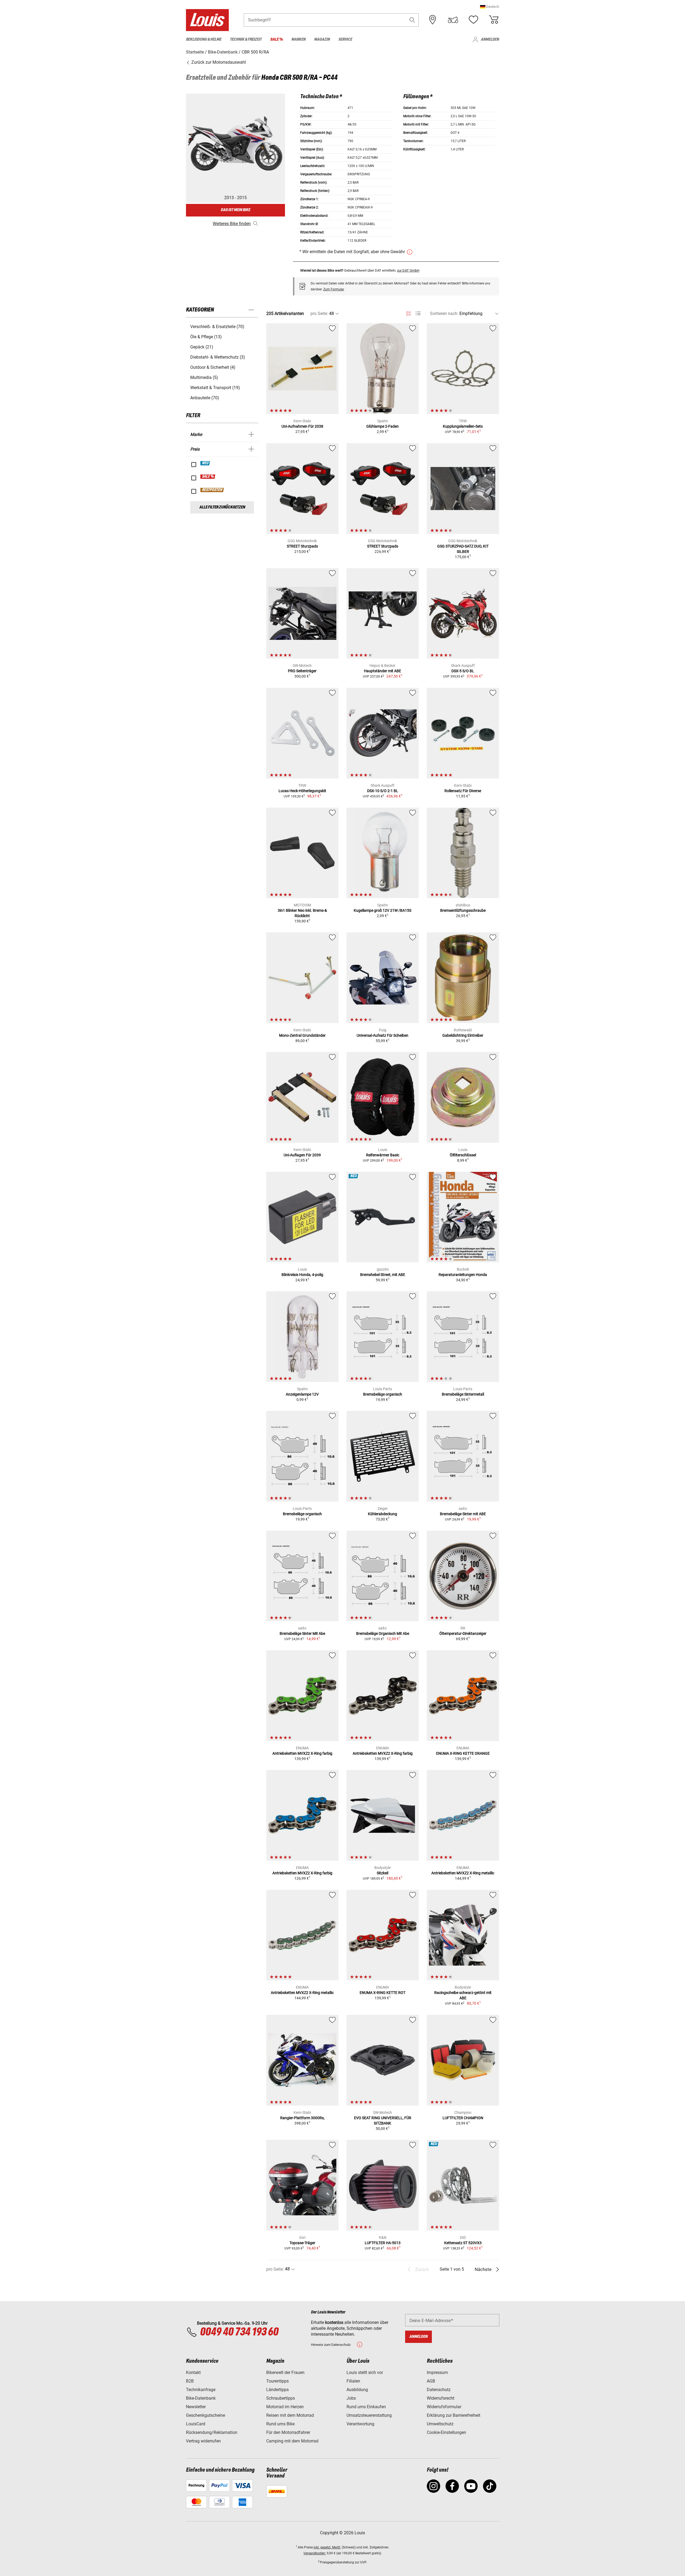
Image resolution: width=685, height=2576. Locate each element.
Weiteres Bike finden (232, 224)
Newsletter (196, 2407)
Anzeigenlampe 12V (302, 1394)
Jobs (351, 2398)
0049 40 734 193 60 (239, 2332)
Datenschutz (439, 2390)
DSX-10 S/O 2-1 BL (383, 791)
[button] (490, 7)
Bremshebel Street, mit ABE (383, 1275)
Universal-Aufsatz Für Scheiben (383, 1035)
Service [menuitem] (345, 39)
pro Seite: (319, 314)
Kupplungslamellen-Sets (463, 426)
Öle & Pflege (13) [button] (206, 337)
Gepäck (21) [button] (202, 347)
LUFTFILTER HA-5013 (383, 2243)
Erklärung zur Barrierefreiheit (454, 2415)
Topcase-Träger (302, 2243)
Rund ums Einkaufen (366, 2407)
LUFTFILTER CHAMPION (463, 2118)
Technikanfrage (201, 2390)
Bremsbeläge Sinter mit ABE (463, 1514)
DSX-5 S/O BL (463, 671)
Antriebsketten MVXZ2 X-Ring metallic (463, 1873)
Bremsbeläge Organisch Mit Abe (383, 1633)
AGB (431, 2381)
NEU (205, 463)
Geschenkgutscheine (205, 2415)
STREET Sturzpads (302, 546)
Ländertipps (277, 2390)
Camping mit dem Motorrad (292, 2441)
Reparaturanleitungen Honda (463, 1275)
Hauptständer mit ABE (383, 671)
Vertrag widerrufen (203, 2441)
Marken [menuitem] (298, 39)
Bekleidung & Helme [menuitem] (204, 39)
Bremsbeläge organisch (383, 1394)
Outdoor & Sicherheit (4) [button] (213, 367)
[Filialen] (433, 20)
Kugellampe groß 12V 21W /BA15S (383, 910)
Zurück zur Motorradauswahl (218, 62)
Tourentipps (277, 2381)
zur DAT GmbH (408, 270)
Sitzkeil (383, 1873)
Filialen (353, 2381)
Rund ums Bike (280, 2424)
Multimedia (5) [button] (204, 377)
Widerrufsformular (444, 2407)
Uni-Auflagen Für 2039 (302, 1155)
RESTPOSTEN (212, 490)
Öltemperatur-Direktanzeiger (463, 1633)
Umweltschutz (440, 2424)
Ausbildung (357, 2390)
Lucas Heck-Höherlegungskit (302, 791)
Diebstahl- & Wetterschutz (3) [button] (218, 357)
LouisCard (196, 2424)
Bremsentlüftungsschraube (463, 910)
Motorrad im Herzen (285, 2407)
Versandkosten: (315, 2553)
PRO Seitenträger (302, 671)
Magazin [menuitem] (322, 39)
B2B (190, 2381)
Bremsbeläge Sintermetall (463, 1394)
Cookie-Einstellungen (446, 2432)
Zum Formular (334, 289)
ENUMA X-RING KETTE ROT (383, 1993)
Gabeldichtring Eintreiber (463, 1035)
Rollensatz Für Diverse (463, 791)
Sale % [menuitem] (277, 39)
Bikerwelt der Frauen (285, 2372)
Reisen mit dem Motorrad (290, 2415)
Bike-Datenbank (201, 2398)
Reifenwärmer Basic (383, 1155)
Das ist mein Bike (235, 210)
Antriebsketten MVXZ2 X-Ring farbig (302, 1753)
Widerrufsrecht (441, 2398)
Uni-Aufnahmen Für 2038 (302, 426)
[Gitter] (408, 313)
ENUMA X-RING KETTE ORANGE (463, 1753)
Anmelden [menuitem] (490, 39)
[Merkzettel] (473, 20)
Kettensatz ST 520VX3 (463, 2243)
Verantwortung (360, 2424)
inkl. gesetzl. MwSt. (327, 2547)
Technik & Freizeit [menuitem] (246, 39)
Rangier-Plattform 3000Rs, (302, 2118)
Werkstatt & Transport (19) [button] (215, 388)
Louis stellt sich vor (365, 2372)
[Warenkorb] (494, 20)
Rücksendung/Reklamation (212, 2432)
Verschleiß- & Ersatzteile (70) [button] (217, 327)
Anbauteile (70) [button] (205, 398)
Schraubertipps (281, 2398)
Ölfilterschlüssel (463, 1155)
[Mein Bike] (453, 20)
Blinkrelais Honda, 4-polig (302, 1275)
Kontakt (193, 2372)
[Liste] (418, 314)
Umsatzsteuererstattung (369, 2415)
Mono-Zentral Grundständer (302, 1035)
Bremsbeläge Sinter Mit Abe (302, 1633)
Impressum (437, 2372)
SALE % (208, 477)
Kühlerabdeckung (383, 1514)
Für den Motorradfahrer (288, 2432)
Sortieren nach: (444, 314)
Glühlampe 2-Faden (383, 426)
